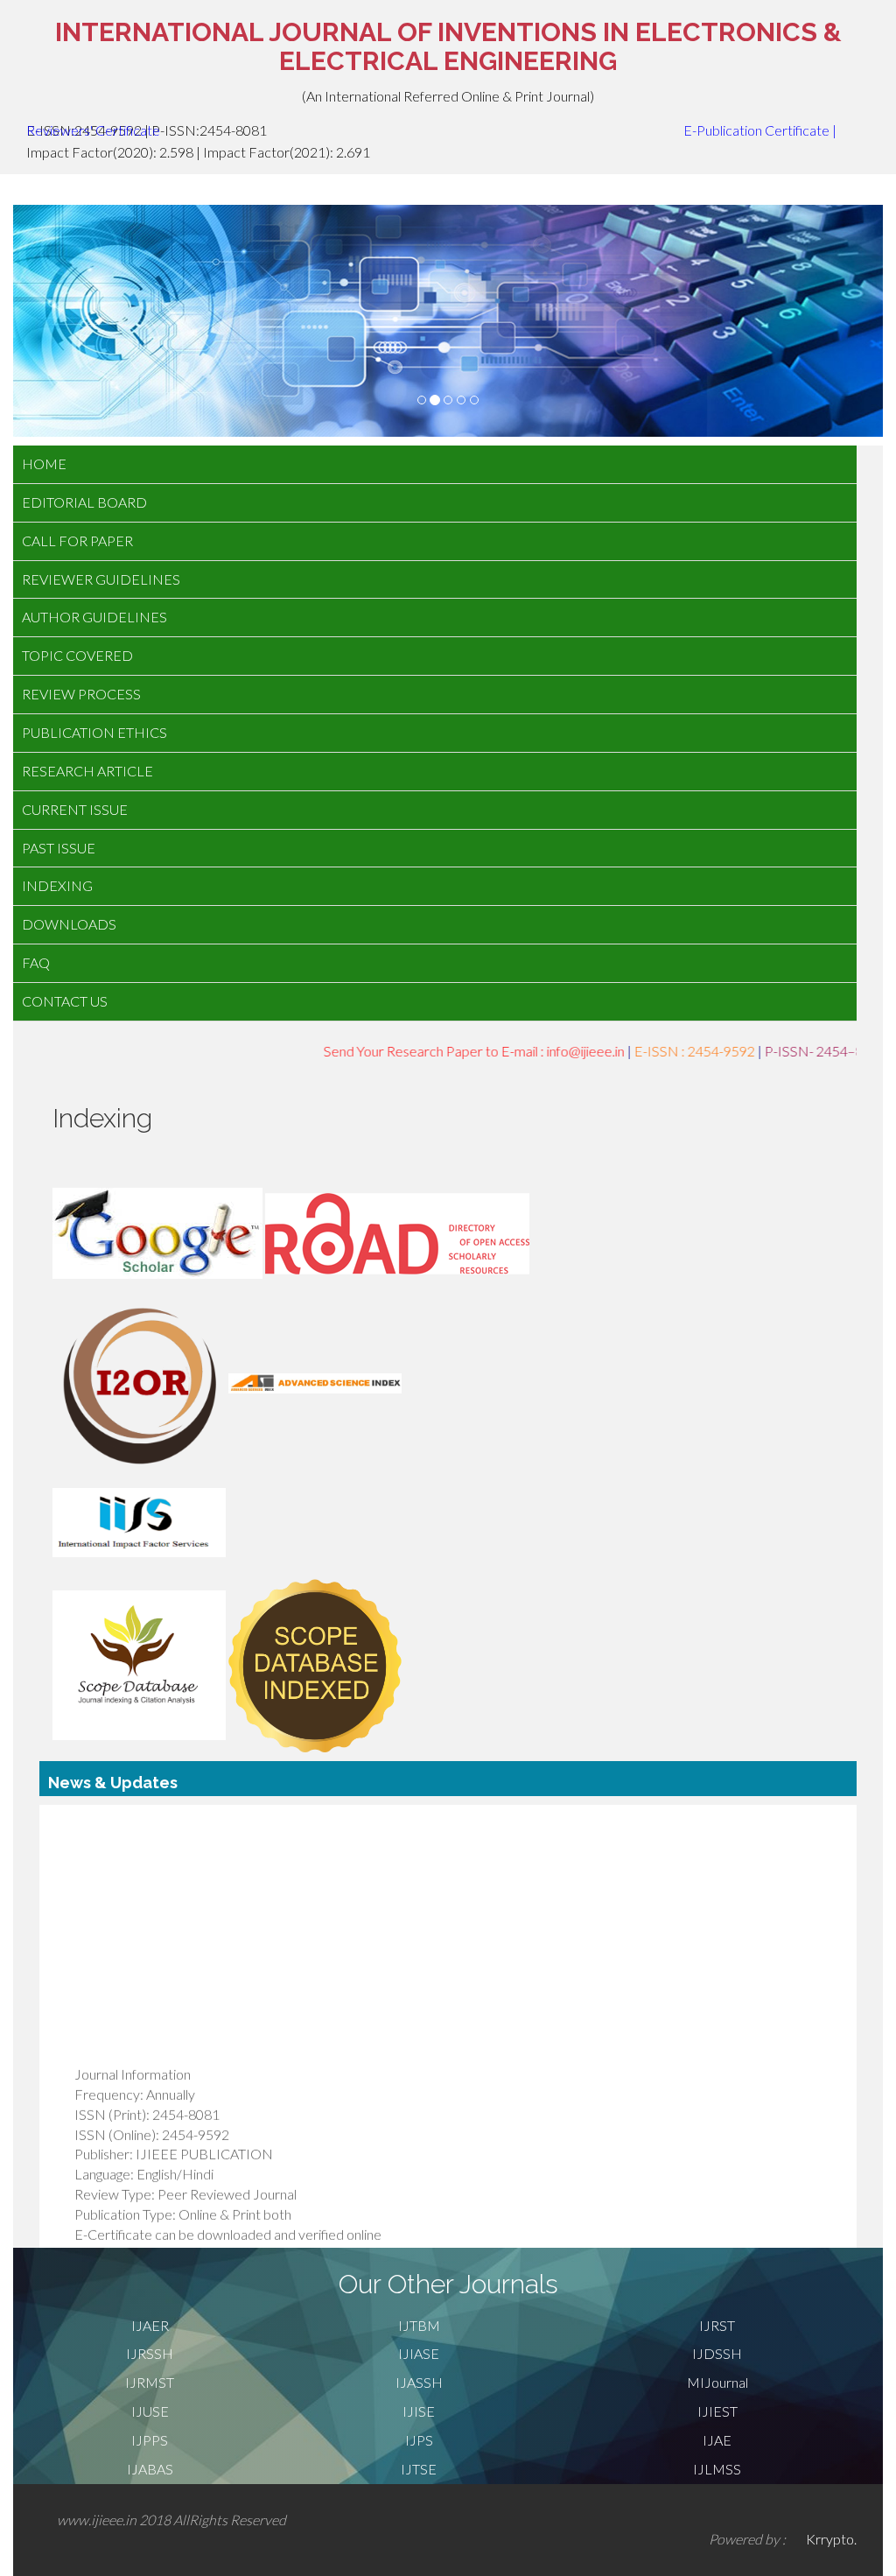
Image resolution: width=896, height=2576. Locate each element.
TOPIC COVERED (77, 655)
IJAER (150, 2325)
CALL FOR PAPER (77, 540)
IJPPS (150, 2440)
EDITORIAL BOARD (84, 502)
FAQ (36, 962)
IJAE (717, 2440)
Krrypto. (831, 2539)
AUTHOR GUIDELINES (94, 617)
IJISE (419, 2411)
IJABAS (150, 2469)
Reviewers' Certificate (93, 130)
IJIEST (717, 2411)
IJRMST (150, 2382)
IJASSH (419, 2382)
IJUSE (150, 2411)
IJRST (717, 2325)
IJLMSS (717, 2469)
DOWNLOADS (69, 924)
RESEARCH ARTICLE (87, 771)
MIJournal (717, 2382)
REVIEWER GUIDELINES (101, 579)
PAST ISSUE (59, 848)
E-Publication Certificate (756, 130)
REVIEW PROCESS (81, 694)
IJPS (419, 2440)
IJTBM (419, 2325)
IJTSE (419, 2469)
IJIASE (419, 2353)
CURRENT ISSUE (75, 809)
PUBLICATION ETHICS (94, 732)
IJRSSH (150, 2353)
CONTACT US (65, 1001)
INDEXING (57, 885)
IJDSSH (717, 2353)
